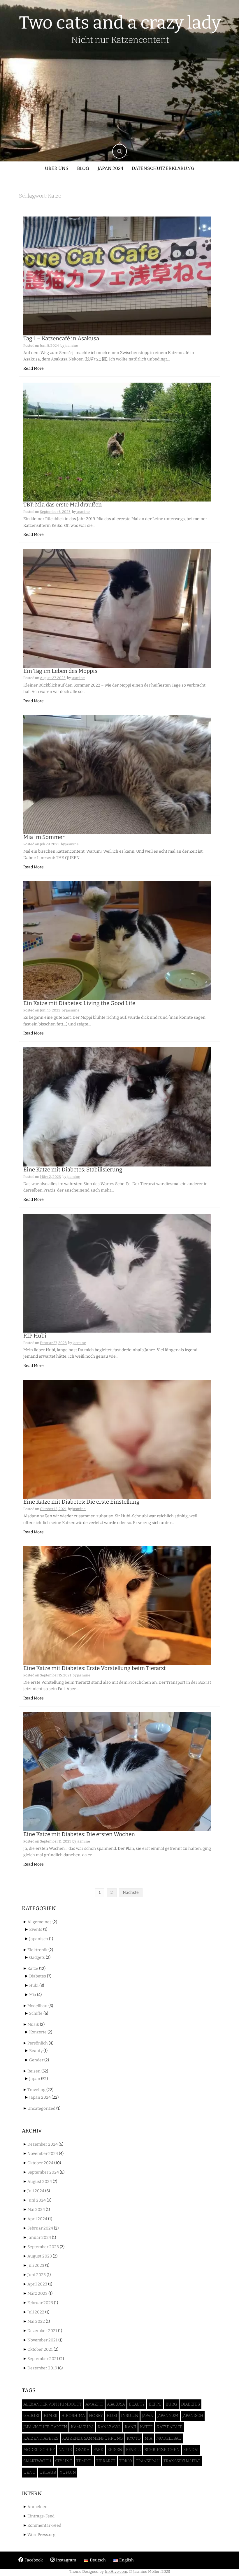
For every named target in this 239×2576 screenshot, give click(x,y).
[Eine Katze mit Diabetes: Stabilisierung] (117, 1107)
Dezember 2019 (42, 2368)
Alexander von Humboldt (52, 2404)
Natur (65, 2450)
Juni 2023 (37, 2275)
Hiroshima (73, 2416)
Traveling (36, 2090)
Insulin (130, 2416)
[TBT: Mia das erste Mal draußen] (117, 442)
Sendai (191, 2450)
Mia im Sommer (44, 837)
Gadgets (37, 1957)
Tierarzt (106, 2461)
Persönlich (38, 2043)
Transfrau (148, 2461)
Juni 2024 (37, 2200)
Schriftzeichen (162, 2450)
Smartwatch (37, 2461)
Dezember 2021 (42, 2331)
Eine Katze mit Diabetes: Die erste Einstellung (81, 1502)
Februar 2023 (40, 2303)
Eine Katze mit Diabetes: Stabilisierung (73, 1170)
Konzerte (38, 2032)
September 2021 (43, 2359)
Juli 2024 (36, 2191)
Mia (33, 1995)
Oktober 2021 (40, 2349)
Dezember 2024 (43, 2144)
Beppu (155, 2404)
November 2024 (43, 2154)
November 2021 (42, 2340)
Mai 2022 (36, 2321)
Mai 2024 (36, 2210)
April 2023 (37, 2284)
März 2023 (37, 2293)
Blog (83, 168)
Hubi (34, 1985)
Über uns (57, 168)
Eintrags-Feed (41, 2516)
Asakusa (116, 2404)
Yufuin (68, 2472)
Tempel (84, 2461)
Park (98, 2450)
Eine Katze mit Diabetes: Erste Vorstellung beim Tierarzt (95, 1668)
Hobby (96, 2416)
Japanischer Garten (45, 2427)
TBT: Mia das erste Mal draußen (63, 505)
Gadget (32, 2416)
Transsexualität (182, 2461)
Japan (35, 2079)
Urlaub (48, 2472)
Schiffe (36, 2013)
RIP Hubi (35, 1336)
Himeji (51, 2416)
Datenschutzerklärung (163, 168)
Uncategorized (41, 2108)
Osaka (83, 2450)
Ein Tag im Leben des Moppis (60, 671)
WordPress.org (41, 2535)
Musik (33, 2025)
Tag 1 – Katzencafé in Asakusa (61, 338)
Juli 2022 (36, 2312)
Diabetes (38, 1976)
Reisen (34, 2071)
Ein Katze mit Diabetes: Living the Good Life (79, 1003)
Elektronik (37, 1950)
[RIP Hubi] (117, 1273)
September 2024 (43, 2172)
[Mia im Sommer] (117, 774)
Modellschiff (39, 2450)
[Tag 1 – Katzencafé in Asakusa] (117, 276)
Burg (171, 2404)
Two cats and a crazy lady (120, 23)
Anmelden (37, 2507)
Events (36, 1930)
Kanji (130, 2427)
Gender (36, 2060)
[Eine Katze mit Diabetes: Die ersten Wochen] (117, 1772)
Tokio (126, 2461)
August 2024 (40, 2182)
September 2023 (43, 2247)
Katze (33, 1969)
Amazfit (94, 2404)
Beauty (36, 2051)
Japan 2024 (110, 168)
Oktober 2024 (40, 2163)
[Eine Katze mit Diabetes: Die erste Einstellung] (117, 1439)
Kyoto (134, 2438)
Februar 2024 (40, 2228)
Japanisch (39, 1939)
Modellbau (37, 2006)
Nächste (131, 1893)
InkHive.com (116, 2571)
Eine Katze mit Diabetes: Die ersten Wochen (79, 1834)
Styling (64, 2461)
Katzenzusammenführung (93, 2438)
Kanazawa (109, 2427)
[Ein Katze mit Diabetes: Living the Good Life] (117, 941)
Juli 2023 (36, 2266)
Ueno (29, 2472)
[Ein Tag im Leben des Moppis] (117, 608)
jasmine (71, 346)
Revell (133, 2450)
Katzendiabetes (41, 2438)
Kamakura (82, 2427)
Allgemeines (39, 1922)
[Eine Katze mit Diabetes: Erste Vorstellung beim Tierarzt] (117, 1605)
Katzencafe (169, 2427)
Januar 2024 (39, 2238)
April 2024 (37, 2219)
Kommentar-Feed (44, 2525)
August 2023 (40, 2256)
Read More (34, 368)
